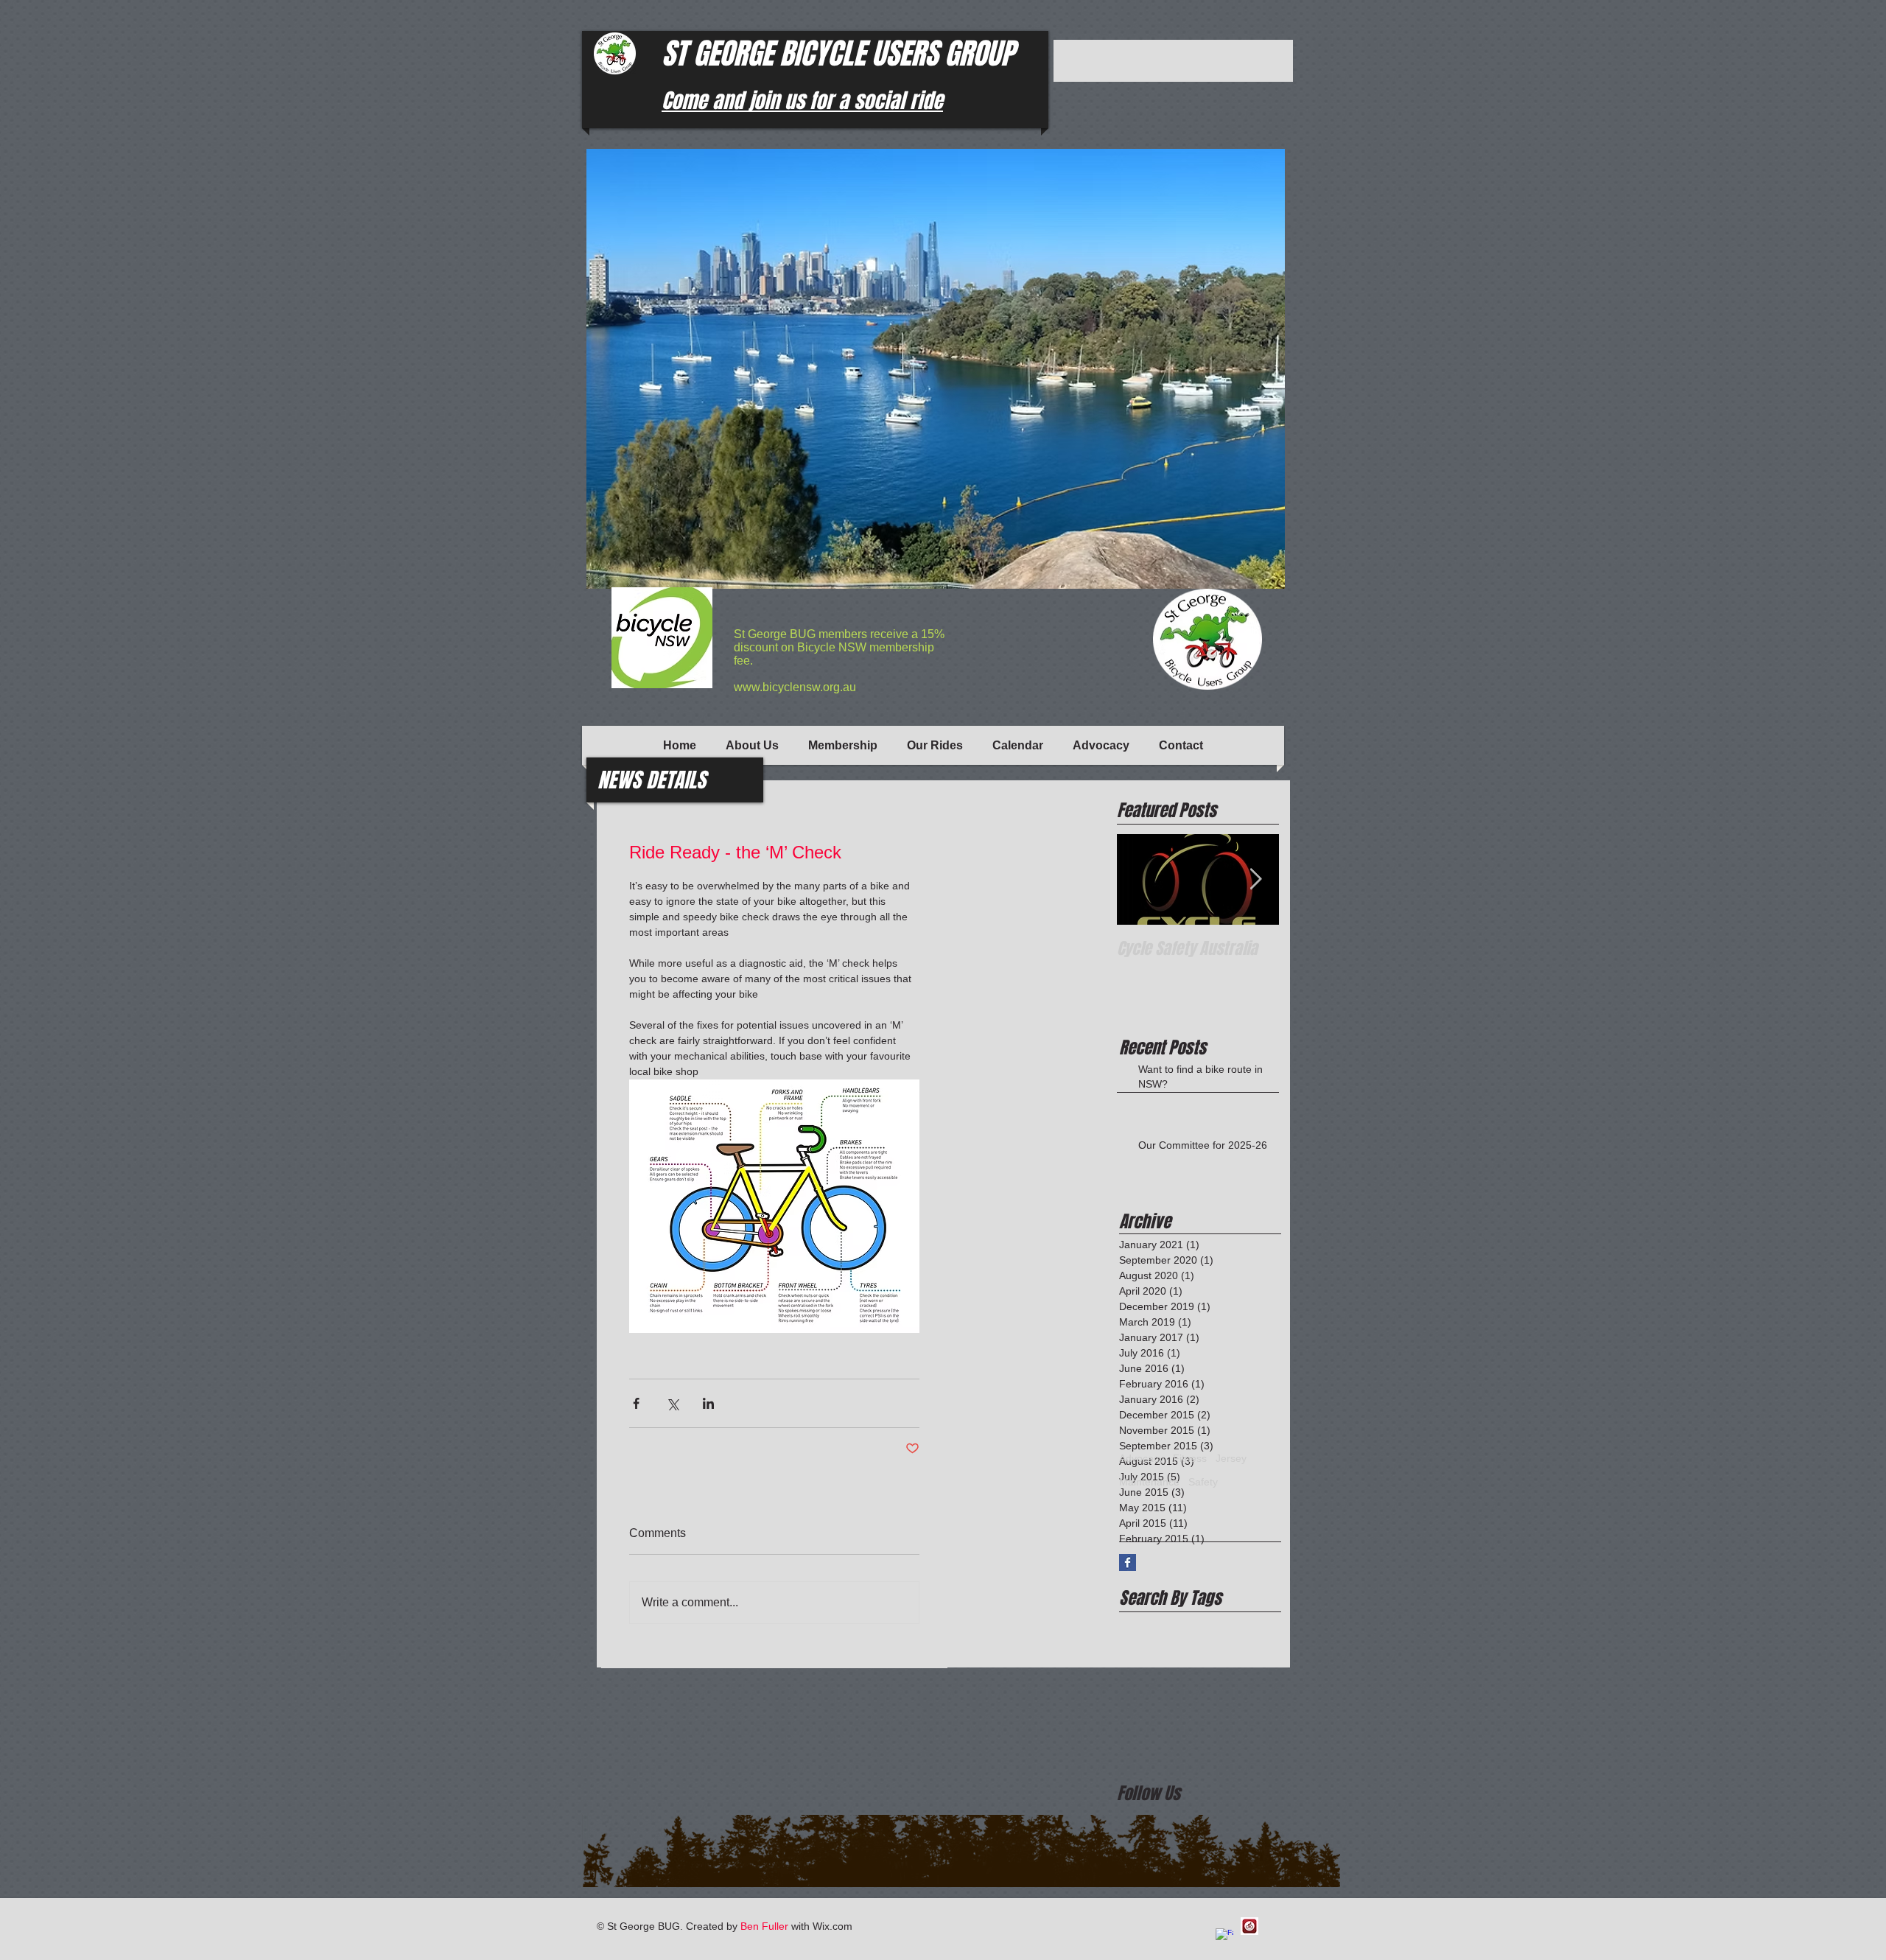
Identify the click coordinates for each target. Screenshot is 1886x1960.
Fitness (1190, 1458)
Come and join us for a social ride (802, 101)
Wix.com (832, 1926)
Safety (1203, 1482)
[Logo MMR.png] (1249, 1926)
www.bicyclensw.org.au (795, 687)
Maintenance (1149, 1482)
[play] (1249, 576)
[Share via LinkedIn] (708, 1403)
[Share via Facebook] (636, 1403)
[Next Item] (1255, 879)
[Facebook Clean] (1224, 1937)
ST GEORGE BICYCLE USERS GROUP (838, 53)
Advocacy (1142, 1458)
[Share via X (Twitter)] (672, 1403)
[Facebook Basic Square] (1128, 1562)
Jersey (1231, 1458)
